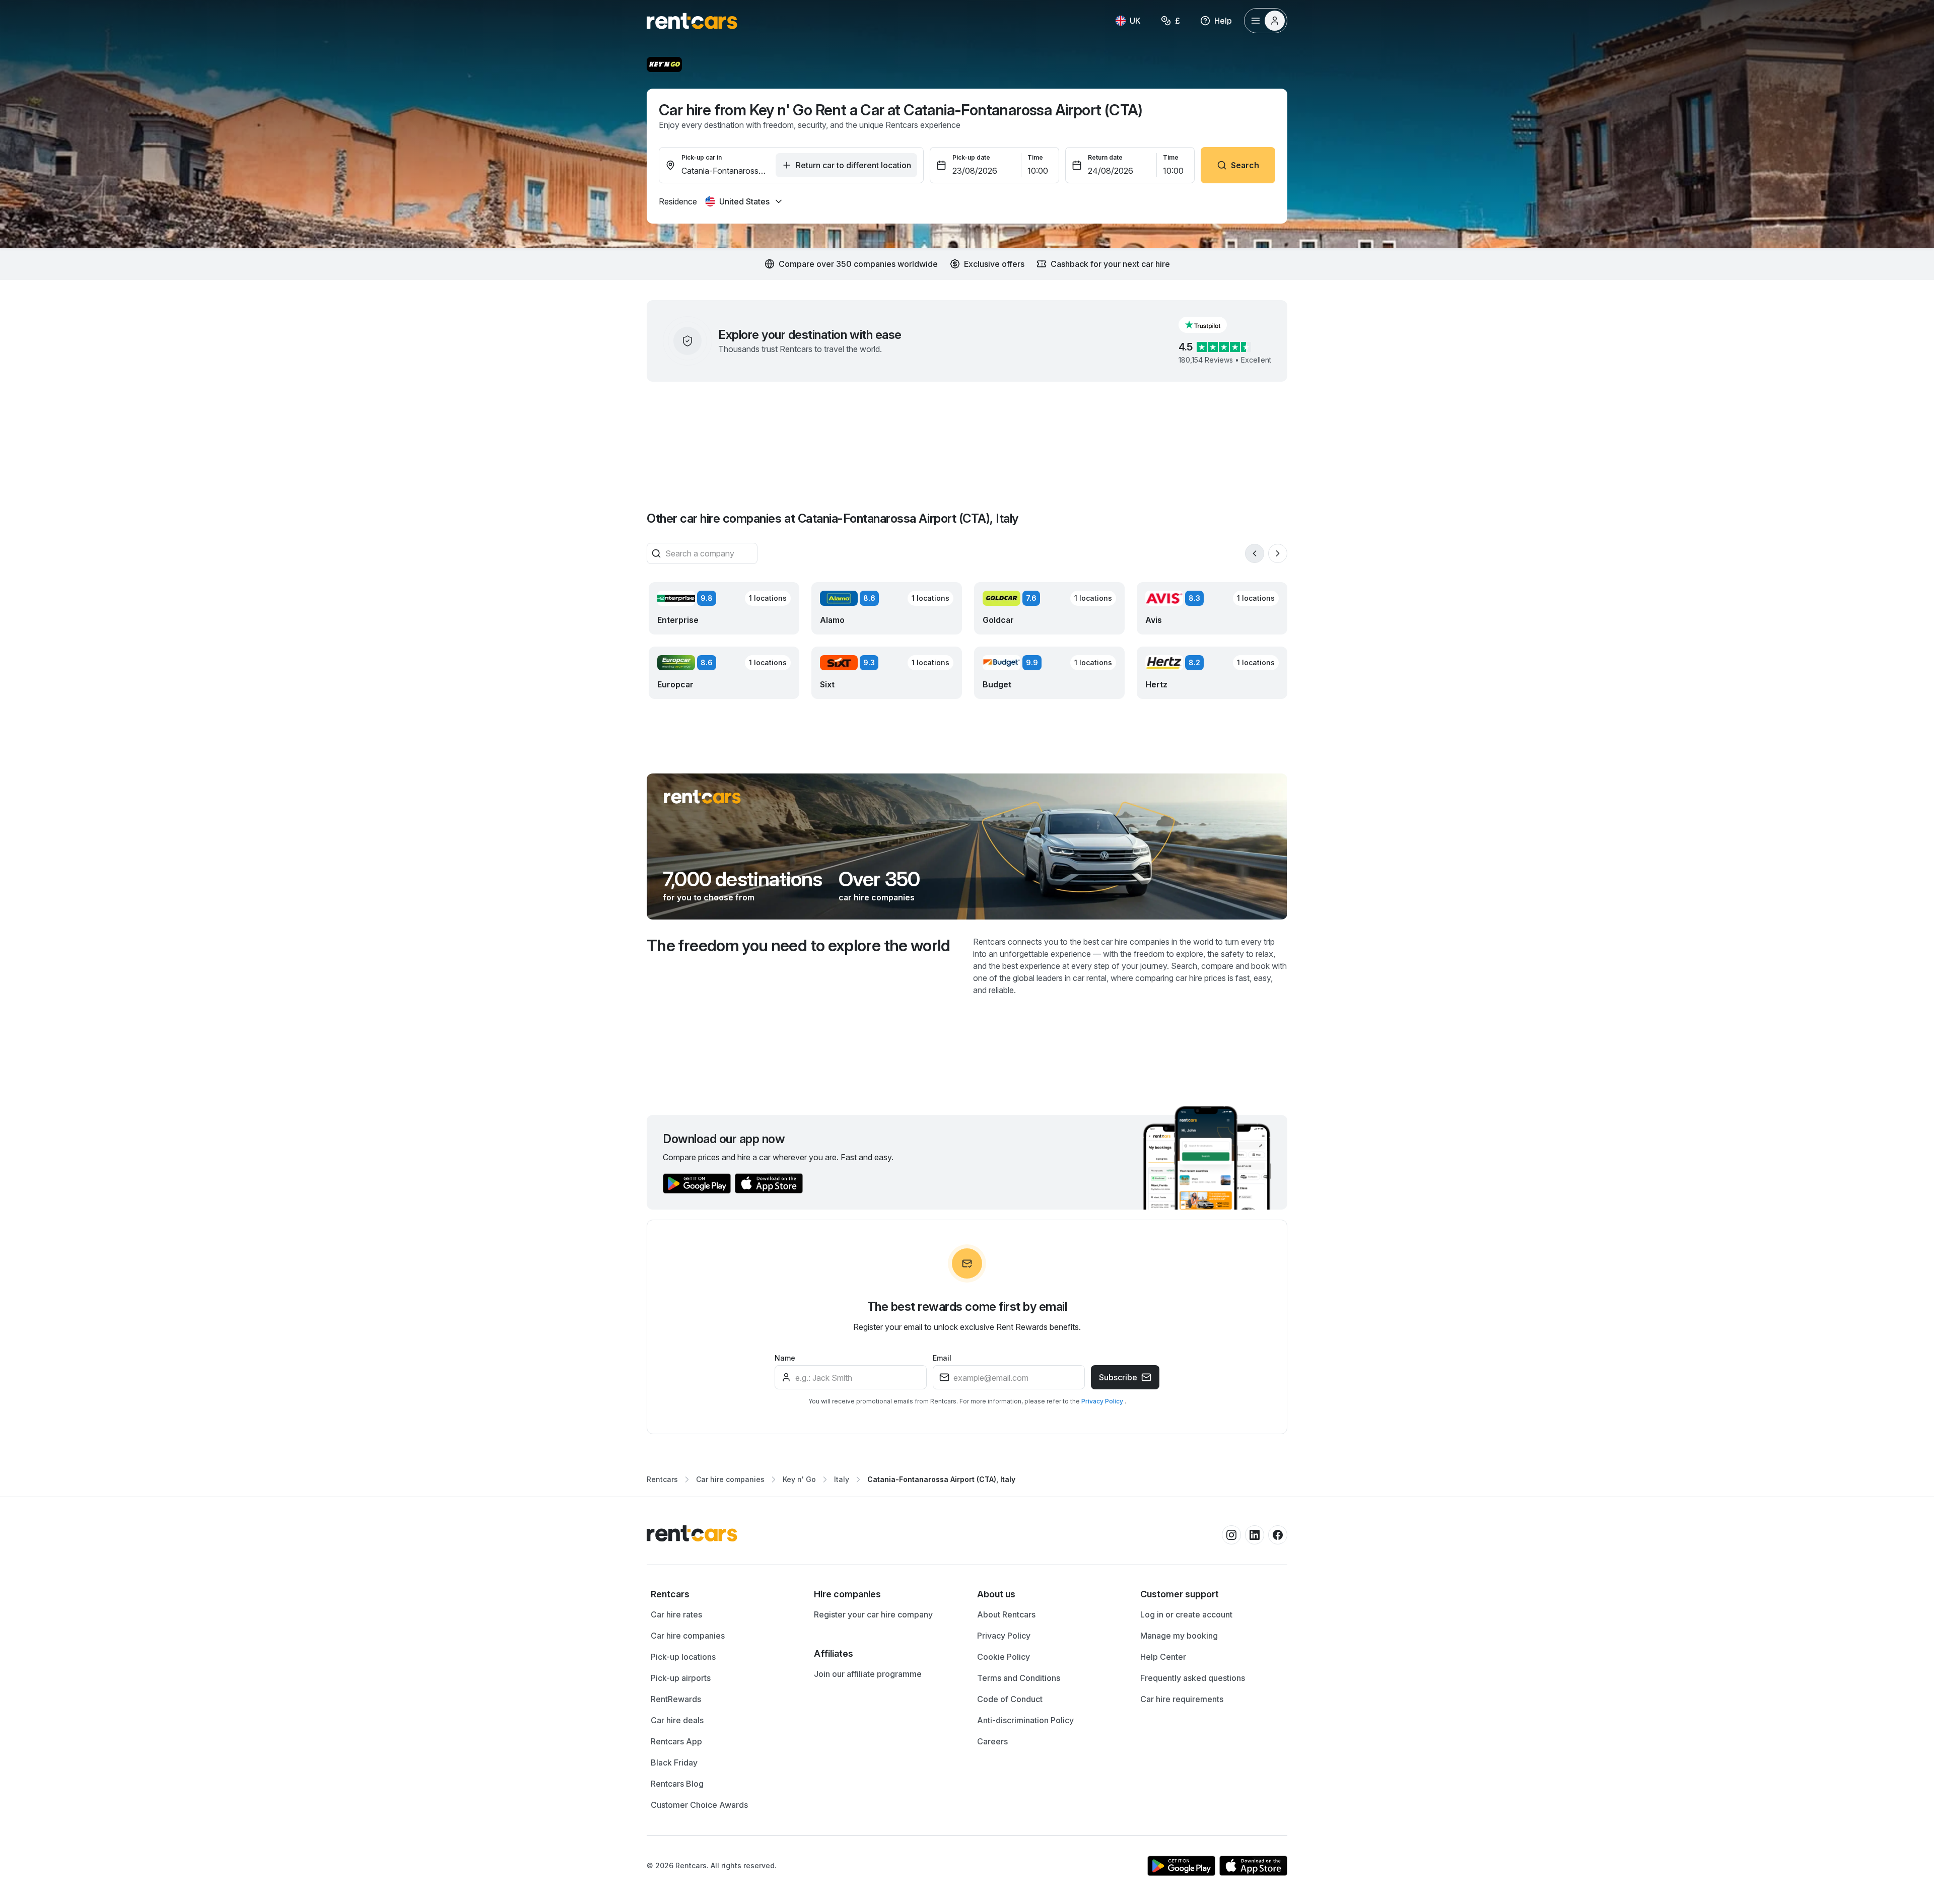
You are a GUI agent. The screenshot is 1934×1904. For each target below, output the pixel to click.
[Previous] (1255, 553)
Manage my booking (1179, 1636)
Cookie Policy (1004, 1657)
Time (1035, 157)
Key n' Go (799, 1479)
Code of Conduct (1010, 1699)
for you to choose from (709, 897)
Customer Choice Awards (699, 1805)
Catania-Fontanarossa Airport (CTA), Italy (941, 1479)
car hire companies (877, 897)
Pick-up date (971, 157)
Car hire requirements (1182, 1699)
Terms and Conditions (1019, 1678)
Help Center (1163, 1657)
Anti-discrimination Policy (1025, 1720)
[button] (1211, 325)
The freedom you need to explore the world (799, 945)
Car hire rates (676, 1614)
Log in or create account (1186, 1614)
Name (785, 1358)
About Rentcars (1006, 1614)
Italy (842, 1479)
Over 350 (879, 879)
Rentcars (662, 1479)
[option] (722, 1594)
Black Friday (674, 1762)
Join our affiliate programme (868, 1674)
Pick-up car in (702, 157)
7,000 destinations (743, 879)
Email (942, 1358)
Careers (992, 1741)
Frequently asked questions (1193, 1678)
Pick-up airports (681, 1678)
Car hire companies (730, 1479)
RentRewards (676, 1699)
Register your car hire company (873, 1614)
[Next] (1278, 553)
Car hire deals (677, 1720)
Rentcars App (676, 1741)
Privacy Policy (1103, 1401)
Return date (1105, 157)
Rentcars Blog (677, 1784)
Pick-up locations (683, 1657)
